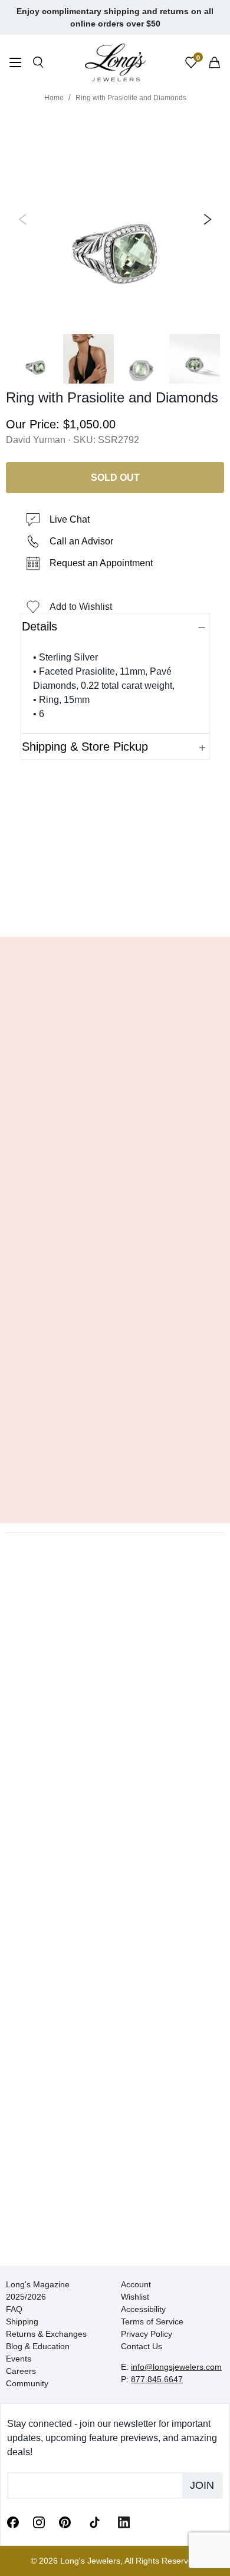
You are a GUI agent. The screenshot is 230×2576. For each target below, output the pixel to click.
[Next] (205, 219)
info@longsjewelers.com (176, 2367)
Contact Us (142, 2346)
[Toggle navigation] (15, 64)
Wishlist (135, 2297)
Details (40, 626)
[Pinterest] (65, 2522)
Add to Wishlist (81, 607)
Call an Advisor (81, 541)
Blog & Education (38, 2346)
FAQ (14, 2309)
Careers (21, 2371)
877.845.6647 (157, 2379)
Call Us (39, 910)
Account (136, 2284)
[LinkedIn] (124, 2522)
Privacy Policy (147, 2334)
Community (27, 2383)
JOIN (202, 2485)
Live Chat (70, 519)
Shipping (22, 2321)
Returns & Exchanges (46, 2334)
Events (19, 2359)
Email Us (115, 910)
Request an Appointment (101, 563)
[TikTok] (94, 2521)
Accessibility (143, 2309)
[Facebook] (13, 2522)
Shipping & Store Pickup (85, 747)
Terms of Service (152, 2321)
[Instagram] (39, 2522)
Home (54, 98)
